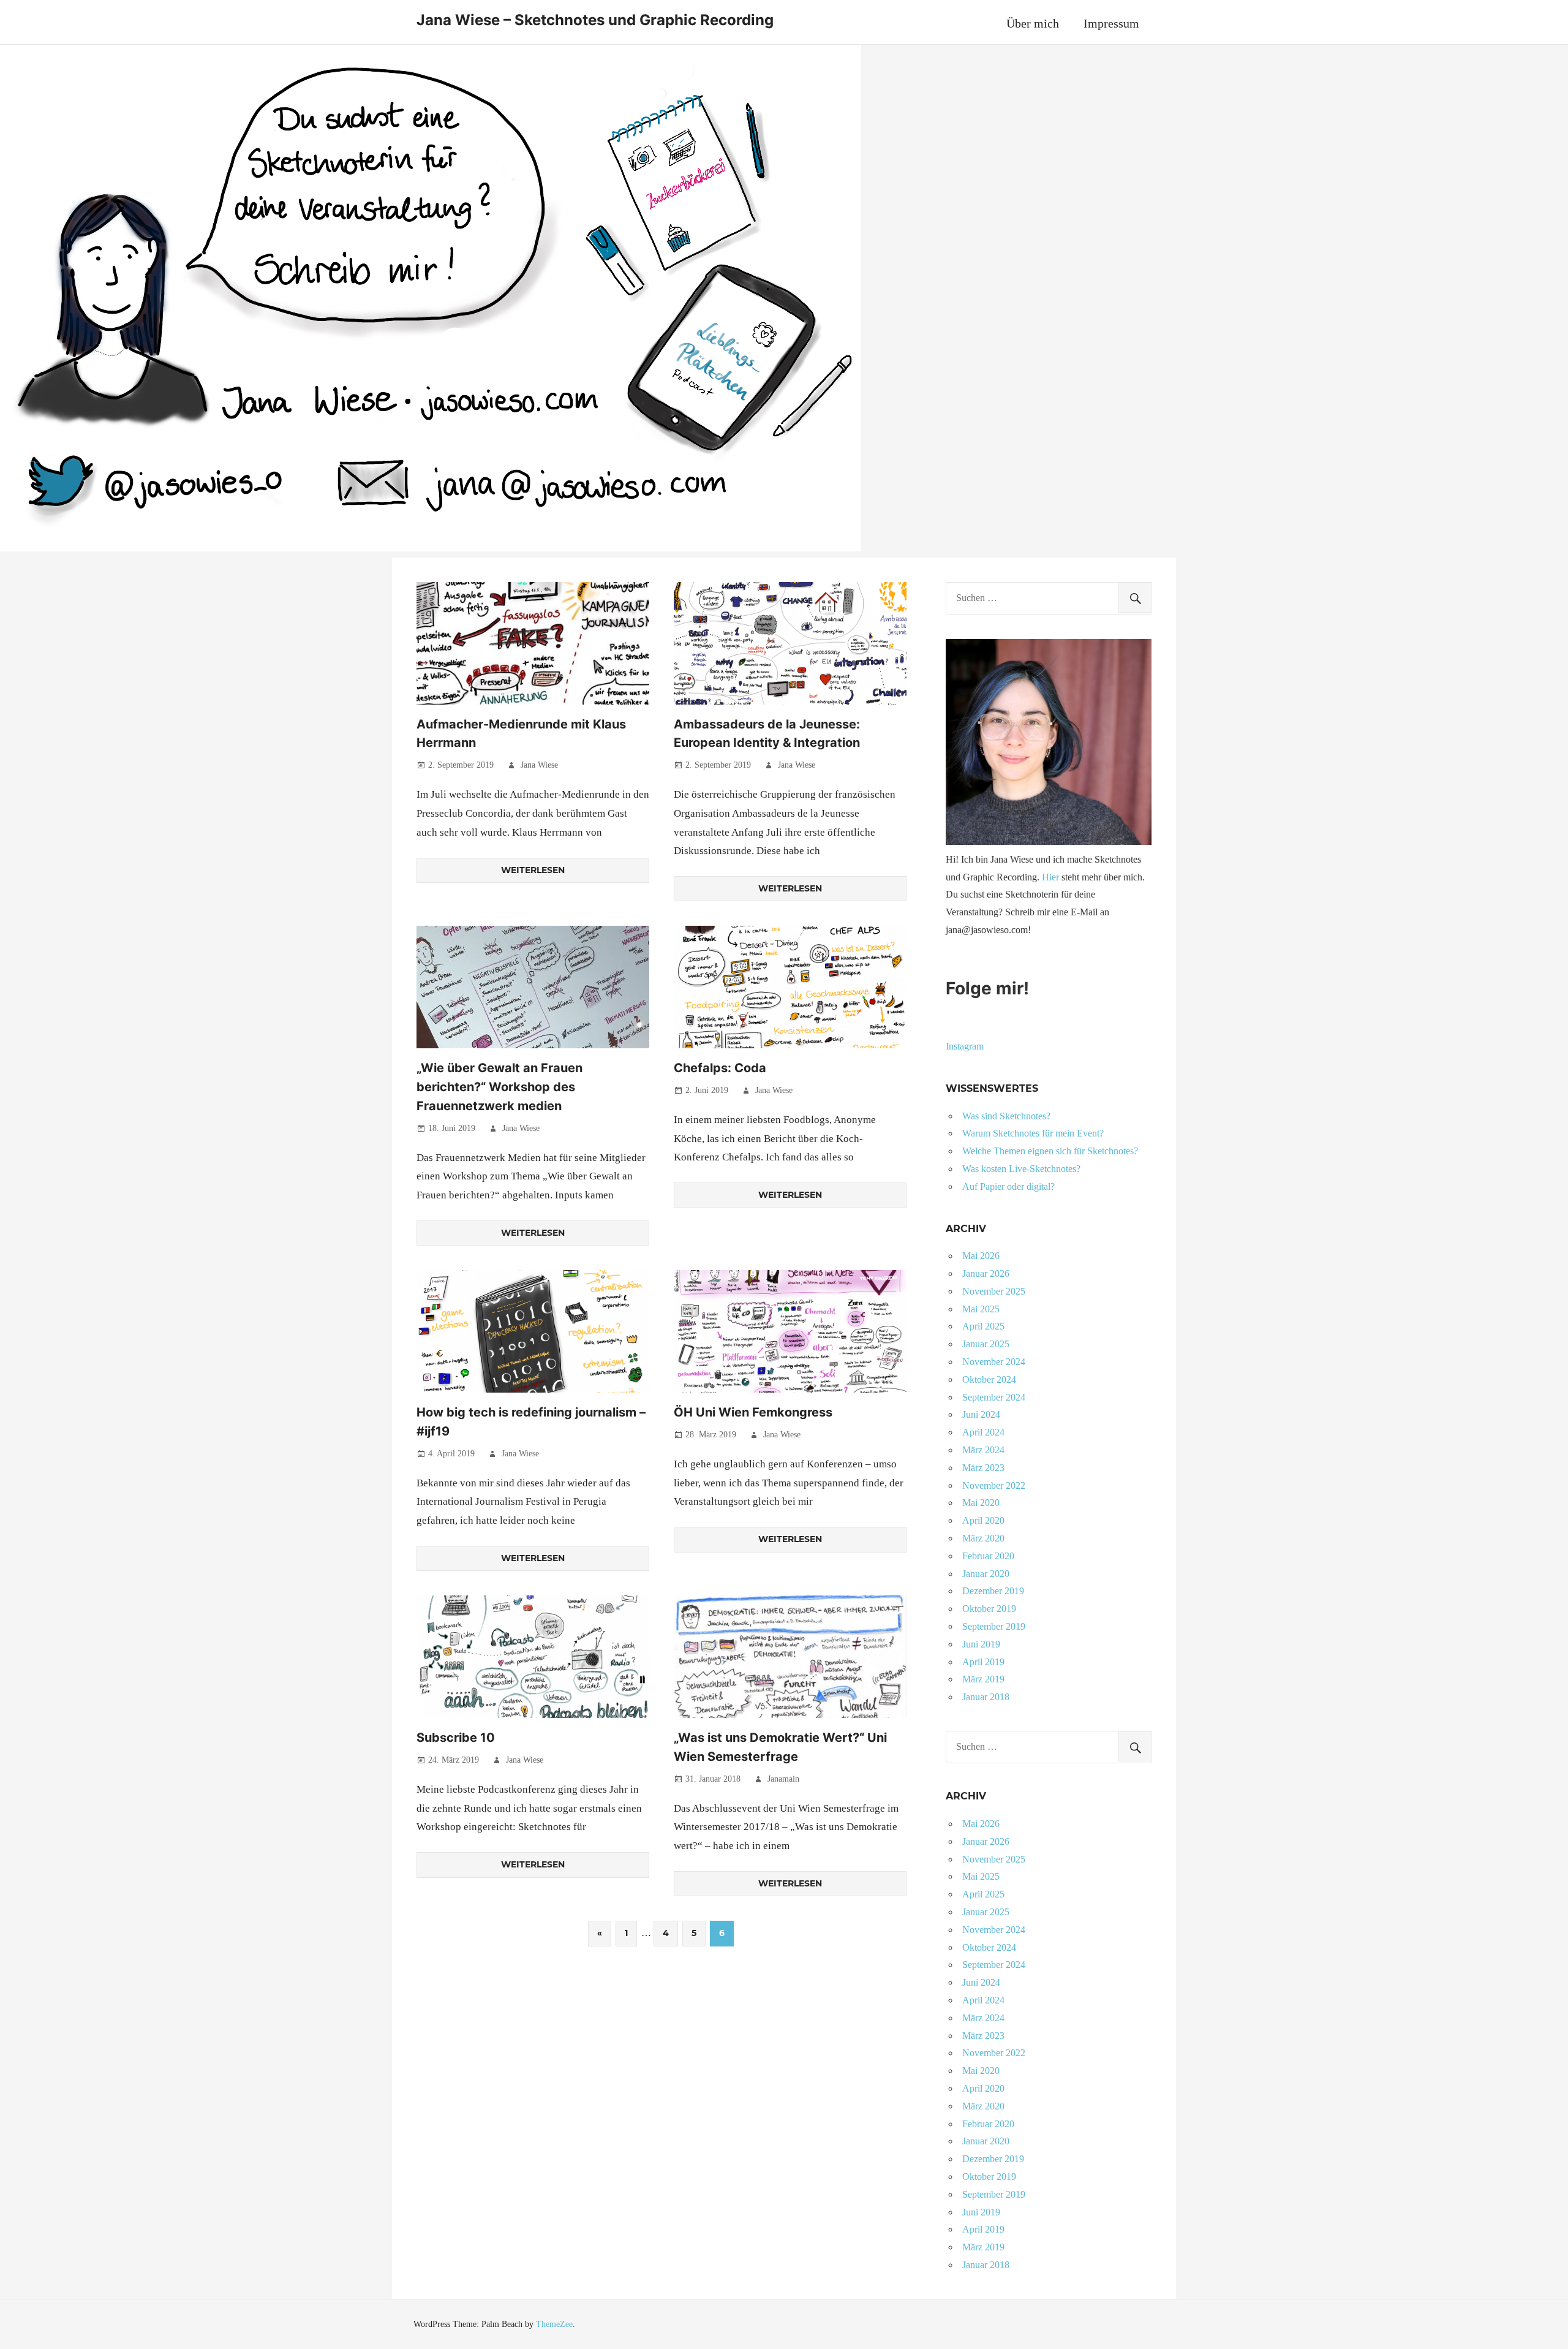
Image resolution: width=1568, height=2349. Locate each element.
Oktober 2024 (989, 1379)
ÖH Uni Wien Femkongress (753, 1412)
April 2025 (983, 1326)
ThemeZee (554, 2324)
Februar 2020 (988, 1556)
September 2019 (994, 1626)
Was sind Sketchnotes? (1006, 1116)
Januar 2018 (986, 1697)
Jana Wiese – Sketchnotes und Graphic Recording (595, 20)
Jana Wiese (539, 765)
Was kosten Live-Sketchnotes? (1021, 1169)
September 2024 (994, 1397)
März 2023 (983, 1468)
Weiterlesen (533, 870)
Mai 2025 (981, 1309)
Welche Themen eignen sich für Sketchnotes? (1050, 1151)
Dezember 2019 (993, 1591)
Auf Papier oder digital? (1008, 1186)
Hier (1050, 877)
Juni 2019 (981, 1644)
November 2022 (994, 1485)
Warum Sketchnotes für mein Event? (1033, 1133)
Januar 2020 (986, 1574)
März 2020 (983, 1538)
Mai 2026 (981, 1256)
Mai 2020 (981, 1503)
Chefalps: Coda (720, 1068)
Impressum (1111, 23)
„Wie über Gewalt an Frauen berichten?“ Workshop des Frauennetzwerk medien (499, 1087)
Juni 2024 (981, 1414)
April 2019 (983, 1662)
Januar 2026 (986, 1273)
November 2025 (994, 1291)
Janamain (783, 1779)
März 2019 (983, 1679)
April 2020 (983, 1520)
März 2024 (983, 1450)
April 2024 (983, 1432)
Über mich (1033, 23)
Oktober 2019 (989, 1609)
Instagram (965, 1046)
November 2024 (994, 1362)
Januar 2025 (986, 1344)
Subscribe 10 (456, 1738)
